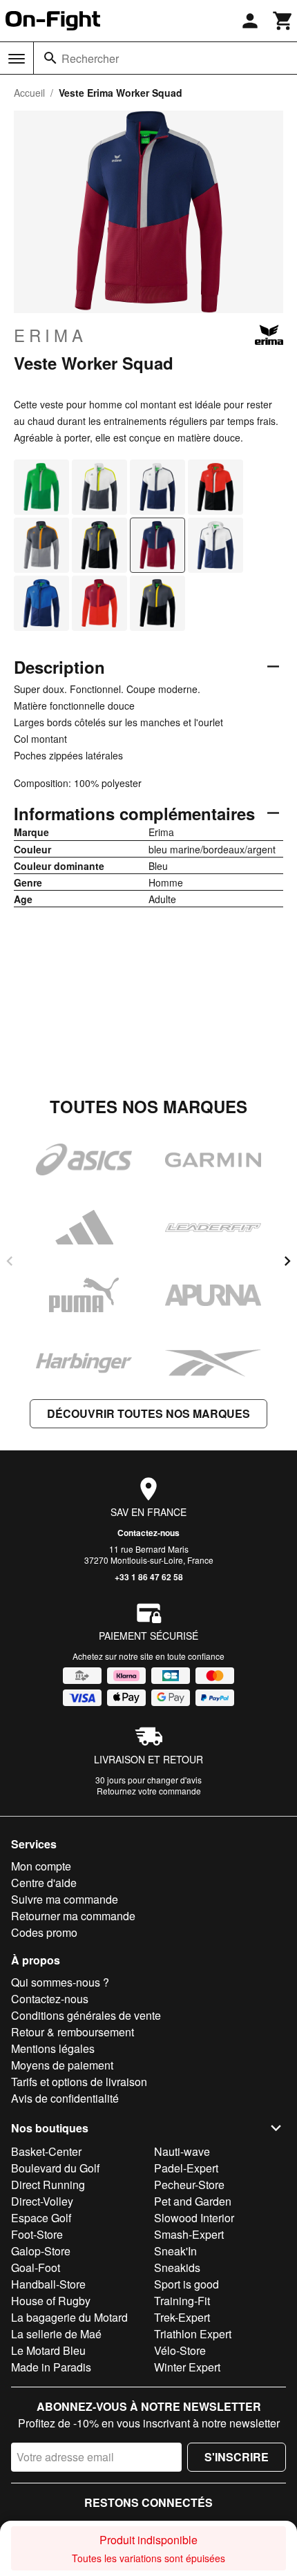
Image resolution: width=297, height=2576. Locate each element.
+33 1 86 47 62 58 (149, 1577)
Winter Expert (187, 2367)
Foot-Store (37, 2234)
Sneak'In (175, 2251)
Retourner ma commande (73, 1916)
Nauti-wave (182, 2151)
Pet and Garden (193, 2201)
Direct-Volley (42, 2201)
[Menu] (17, 59)
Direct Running (48, 2185)
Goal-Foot (36, 2267)
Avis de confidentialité (65, 2098)
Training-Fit (182, 2301)
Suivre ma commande (65, 1899)
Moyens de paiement (62, 2065)
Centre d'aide (44, 1883)
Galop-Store (41, 2251)
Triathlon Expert (193, 2334)
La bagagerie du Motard (69, 2317)
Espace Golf (41, 2218)
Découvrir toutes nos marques (148, 1413)
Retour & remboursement (73, 2032)
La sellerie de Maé (56, 2334)
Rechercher (90, 58)
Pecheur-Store (189, 2185)
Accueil (29, 93)
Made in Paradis (51, 2367)
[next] (287, 1261)
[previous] (10, 1261)
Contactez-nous (148, 1533)
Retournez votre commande (149, 1791)
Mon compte (41, 1866)
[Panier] (283, 21)
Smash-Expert (189, 2234)
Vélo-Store (180, 2350)
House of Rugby (51, 2301)
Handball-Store (48, 2284)
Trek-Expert (182, 2317)
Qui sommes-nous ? (60, 1982)
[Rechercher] (50, 58)
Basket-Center (46, 2151)
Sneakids (177, 2267)
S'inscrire (237, 2457)
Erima (50, 335)
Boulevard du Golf (55, 2168)
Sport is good (186, 2284)
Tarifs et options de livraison (79, 2082)
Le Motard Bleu (48, 2350)
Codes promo (44, 1932)
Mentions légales (53, 2048)
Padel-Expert (186, 2168)
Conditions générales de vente (86, 2015)
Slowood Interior (194, 2218)
